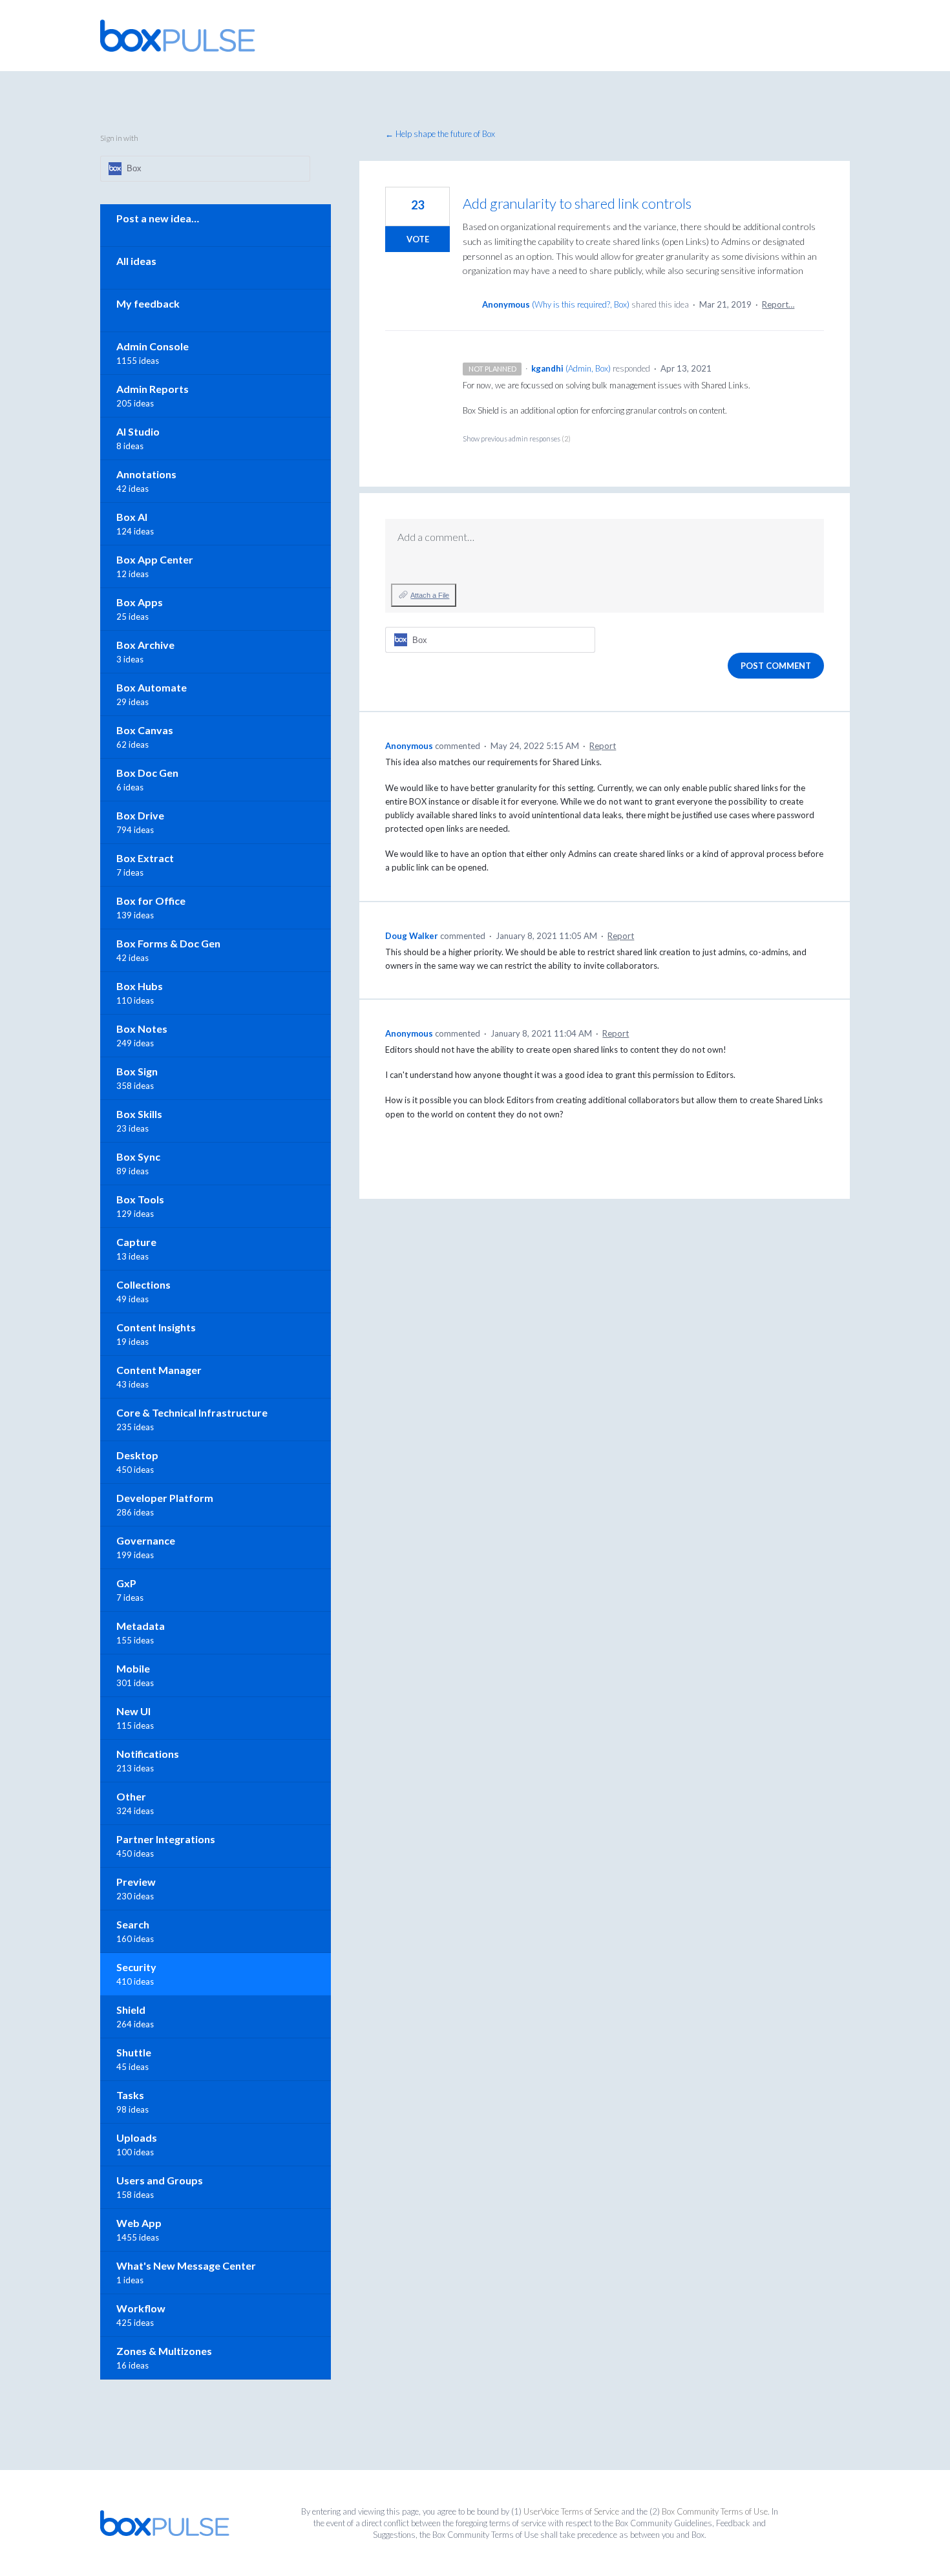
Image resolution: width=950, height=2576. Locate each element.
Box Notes (142, 1029)
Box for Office (151, 901)
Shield (131, 2010)
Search (133, 1924)
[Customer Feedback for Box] (178, 36)
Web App (139, 2223)
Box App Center (155, 559)
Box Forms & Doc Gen (168, 943)
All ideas (136, 261)
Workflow (141, 2308)
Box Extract (145, 858)
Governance (146, 1540)
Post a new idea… (158, 218)
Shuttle (134, 2052)
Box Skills (139, 1114)
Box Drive (140, 815)
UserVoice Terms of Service (571, 2511)
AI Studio (138, 431)
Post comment (776, 666)
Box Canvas (145, 730)
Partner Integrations (166, 1839)
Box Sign (137, 1071)
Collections (143, 1284)
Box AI (132, 517)
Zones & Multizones (164, 2351)
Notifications (148, 1754)
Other (131, 1796)
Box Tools (140, 1199)
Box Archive (145, 645)
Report (603, 746)
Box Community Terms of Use (715, 2511)
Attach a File (430, 595)
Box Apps (140, 602)
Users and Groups (160, 2180)
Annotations (146, 474)
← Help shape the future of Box (440, 134)
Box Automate (152, 687)
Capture (136, 1242)
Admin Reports (153, 389)
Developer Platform (165, 1498)
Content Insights (156, 1327)
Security (136, 1967)
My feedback (148, 303)
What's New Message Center (186, 2265)
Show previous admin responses (517, 438)
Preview (136, 1882)
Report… (778, 304)
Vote (418, 239)
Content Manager (159, 1370)
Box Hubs (140, 986)
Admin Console (153, 346)
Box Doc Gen (147, 773)
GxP (126, 1583)
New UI (133, 1711)
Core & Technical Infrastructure (192, 1412)
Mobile (133, 1668)
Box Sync (138, 1156)
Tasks (130, 2095)
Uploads (137, 2138)
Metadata (141, 1626)
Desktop (137, 1455)
